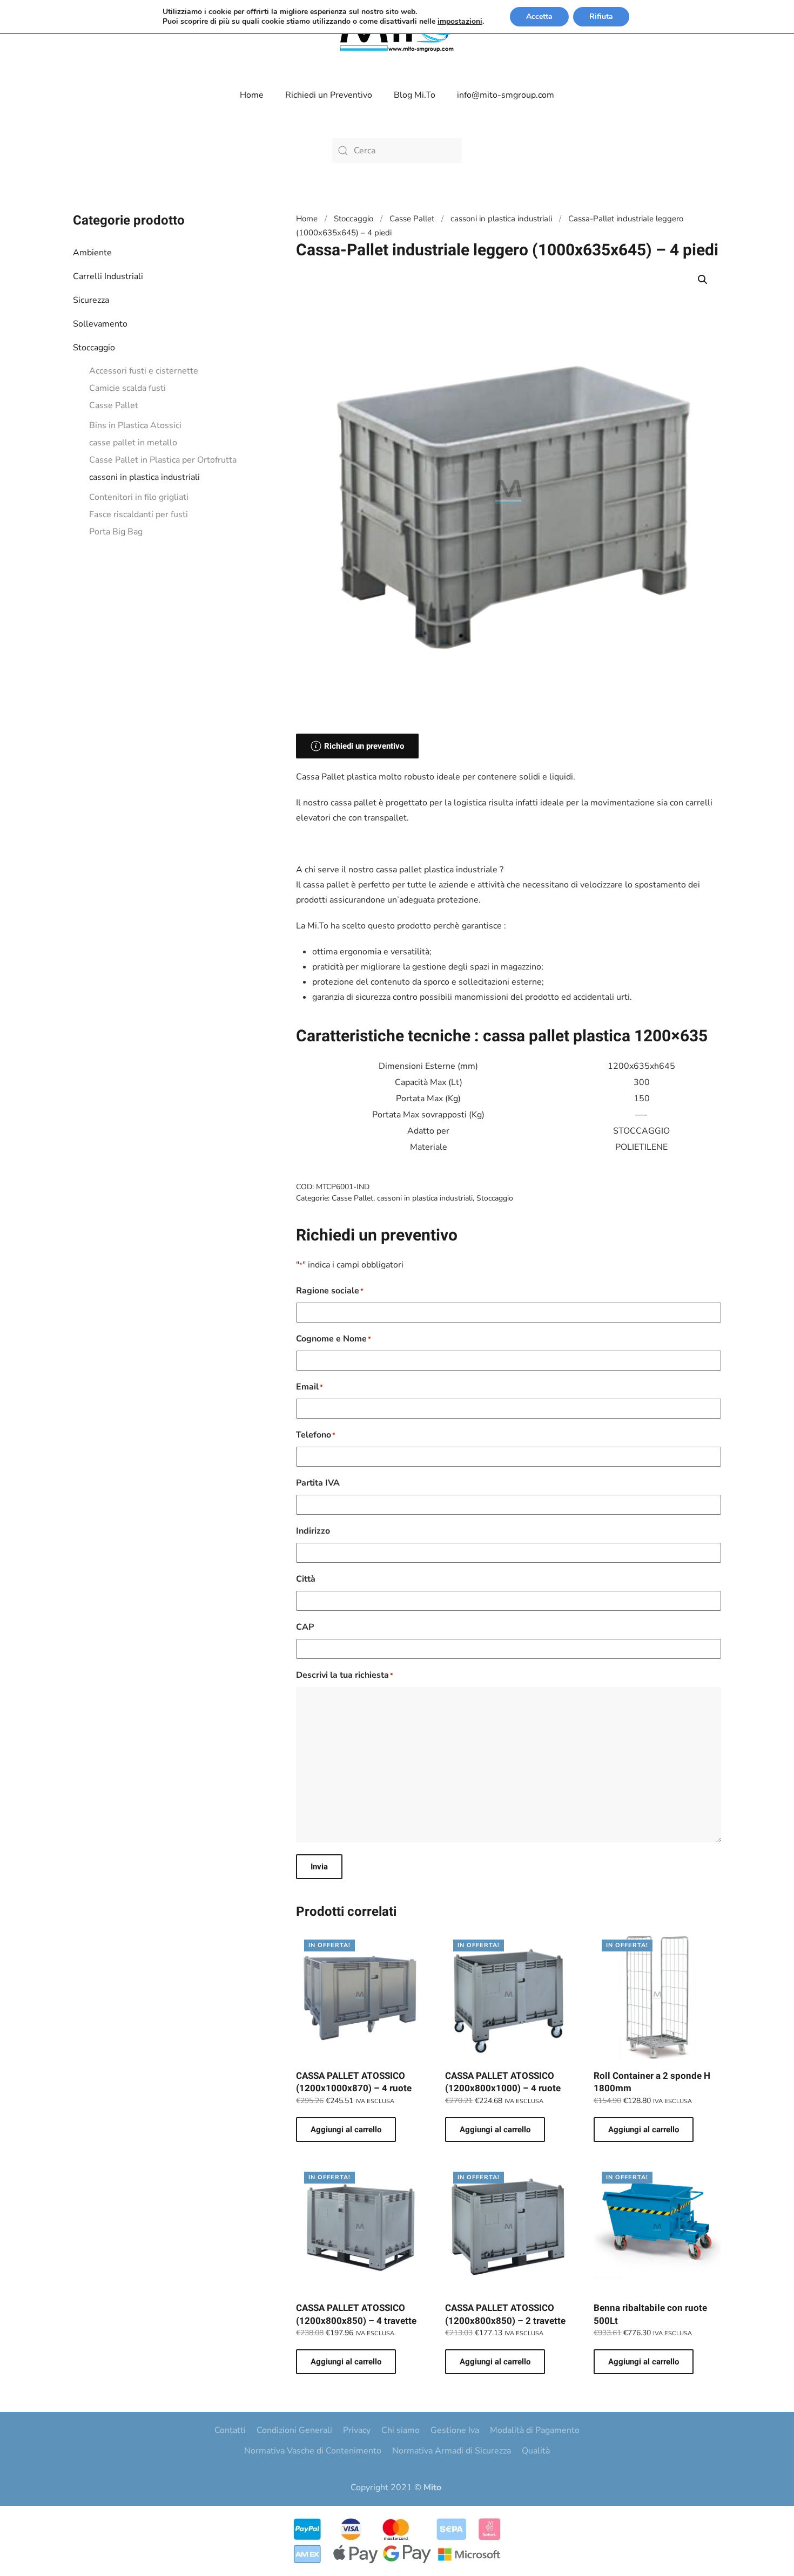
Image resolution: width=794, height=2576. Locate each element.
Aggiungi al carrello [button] (346, 2130)
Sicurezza (91, 300)
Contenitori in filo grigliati (139, 497)
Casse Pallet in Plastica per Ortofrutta (163, 460)
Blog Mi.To (415, 95)
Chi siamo (401, 2430)
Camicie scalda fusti (127, 388)
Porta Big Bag (116, 532)
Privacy (357, 2430)
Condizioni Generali (294, 2430)
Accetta (539, 16)
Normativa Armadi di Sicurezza (452, 2451)
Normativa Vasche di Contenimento (313, 2451)
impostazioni (460, 22)
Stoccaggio (94, 348)
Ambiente (92, 253)
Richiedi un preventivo (364, 746)
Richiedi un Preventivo (329, 95)
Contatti (230, 2430)
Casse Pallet (114, 405)
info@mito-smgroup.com (506, 95)
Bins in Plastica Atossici (135, 425)
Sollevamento (100, 324)
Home (252, 95)
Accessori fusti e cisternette (144, 371)
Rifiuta (601, 16)
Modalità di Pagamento (535, 2430)
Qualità (536, 2451)
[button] (703, 280)
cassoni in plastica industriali (144, 477)
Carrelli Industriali (108, 276)
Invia (319, 1867)
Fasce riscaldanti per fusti (139, 514)
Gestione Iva (455, 2430)
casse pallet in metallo (133, 443)
